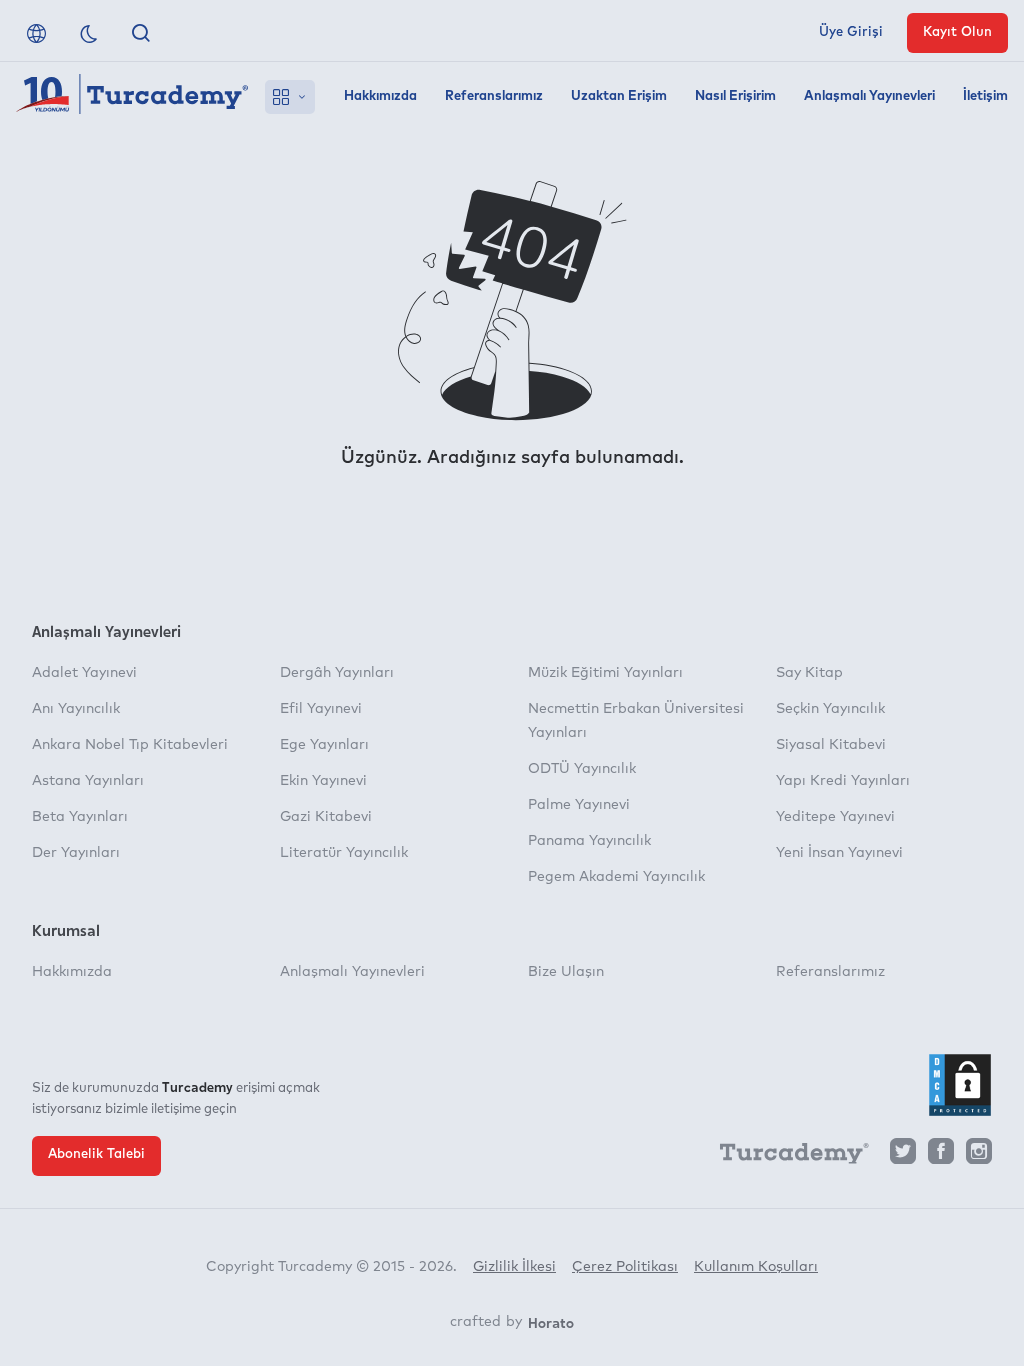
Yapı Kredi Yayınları (843, 781)
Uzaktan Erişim (619, 96)
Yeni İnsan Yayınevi (839, 853)
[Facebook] (941, 1156)
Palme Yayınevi (579, 805)
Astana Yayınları (88, 781)
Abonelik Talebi (96, 1154)
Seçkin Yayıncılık (830, 709)
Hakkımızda (380, 96)
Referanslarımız (494, 96)
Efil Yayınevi (321, 709)
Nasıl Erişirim (735, 96)
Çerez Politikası (625, 1267)
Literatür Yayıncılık (344, 853)
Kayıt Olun (957, 32)
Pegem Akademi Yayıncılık (616, 877)
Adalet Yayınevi (84, 673)
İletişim (985, 96)
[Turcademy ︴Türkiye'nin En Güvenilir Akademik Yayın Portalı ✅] (132, 97)
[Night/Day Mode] (89, 33)
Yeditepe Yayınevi (835, 817)
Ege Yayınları (324, 745)
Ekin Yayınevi (323, 781)
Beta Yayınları (80, 817)
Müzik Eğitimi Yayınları (605, 673)
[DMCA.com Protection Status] (960, 1085)
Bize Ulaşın (566, 972)
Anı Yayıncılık (76, 709)
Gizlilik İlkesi (514, 1267)
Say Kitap (809, 673)
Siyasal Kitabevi (831, 745)
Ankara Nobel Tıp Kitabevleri (130, 745)
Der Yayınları (76, 853)
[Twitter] (903, 1156)
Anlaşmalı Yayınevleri (869, 96)
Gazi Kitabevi (326, 817)
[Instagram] (979, 1156)
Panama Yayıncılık (589, 841)
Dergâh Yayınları (337, 673)
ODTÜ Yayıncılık (582, 769)
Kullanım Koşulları (756, 1267)
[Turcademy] (785, 1157)
